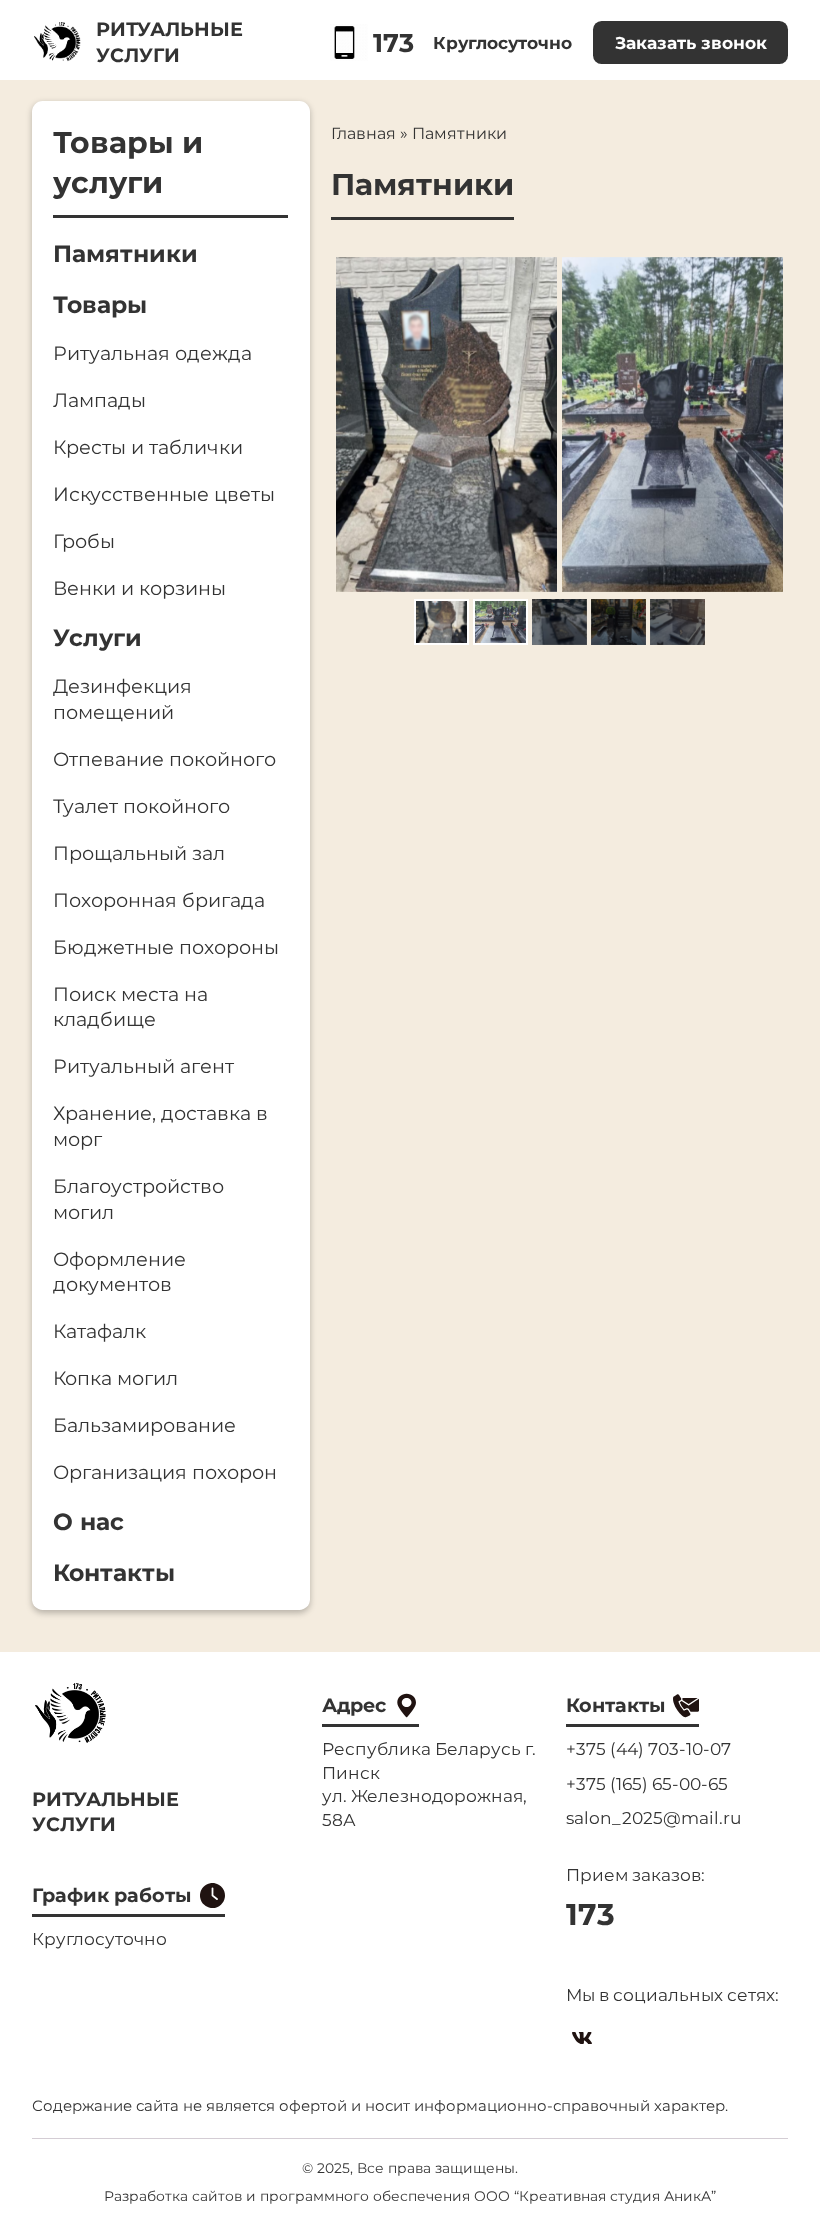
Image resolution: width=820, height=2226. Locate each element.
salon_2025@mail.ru (653, 1817)
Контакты (114, 1572)
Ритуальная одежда (152, 353)
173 (392, 42)
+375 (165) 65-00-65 (647, 1783)
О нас (88, 1521)
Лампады (99, 400)
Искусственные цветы (164, 494)
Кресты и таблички (148, 447)
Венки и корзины (139, 588)
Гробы (84, 541)
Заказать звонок (691, 42)
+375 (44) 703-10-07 (648, 1748)
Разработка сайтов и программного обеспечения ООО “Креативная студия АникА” (410, 2196)
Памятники (125, 253)
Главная (363, 133)
